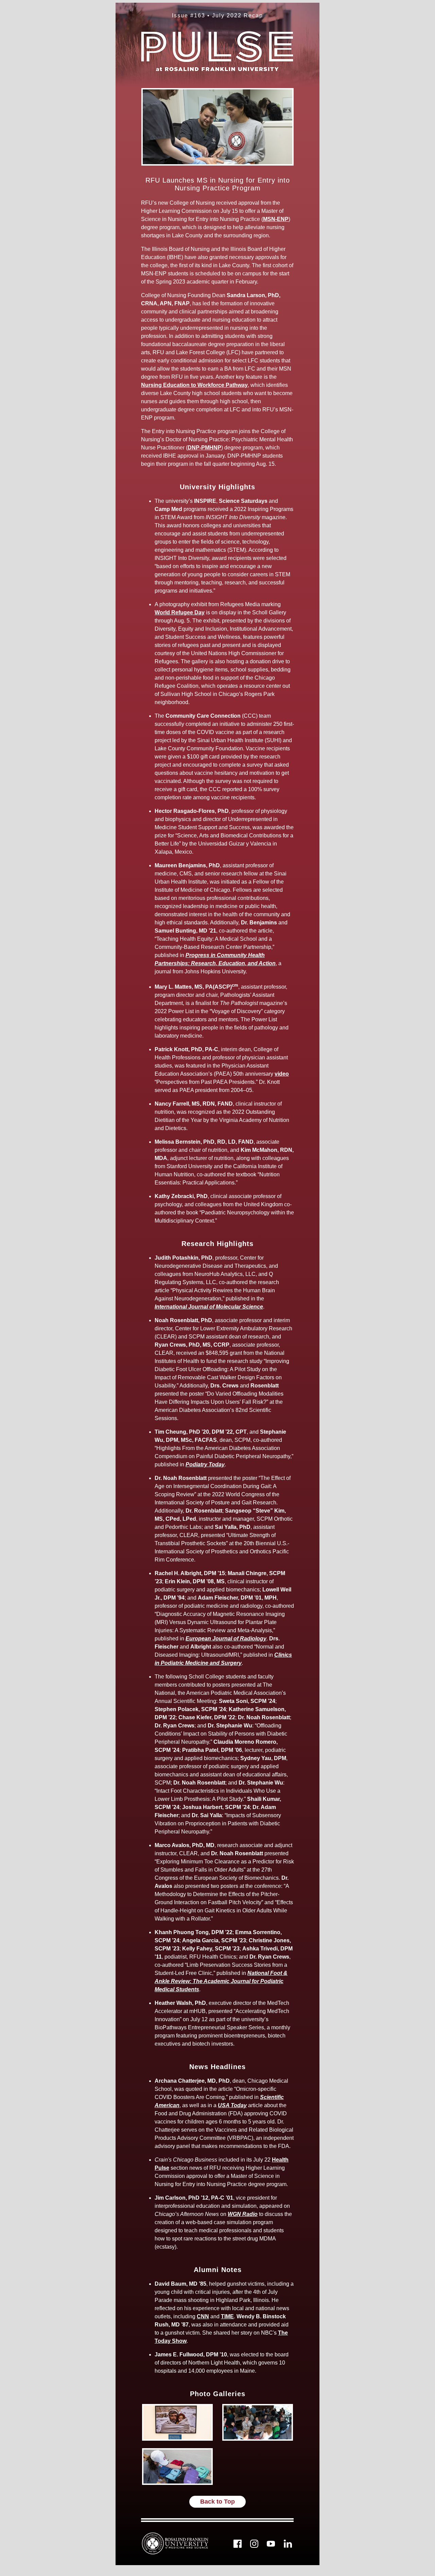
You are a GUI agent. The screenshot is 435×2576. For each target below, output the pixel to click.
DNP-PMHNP (204, 448)
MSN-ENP (276, 219)
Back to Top (217, 2502)
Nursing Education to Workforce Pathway (194, 385)
